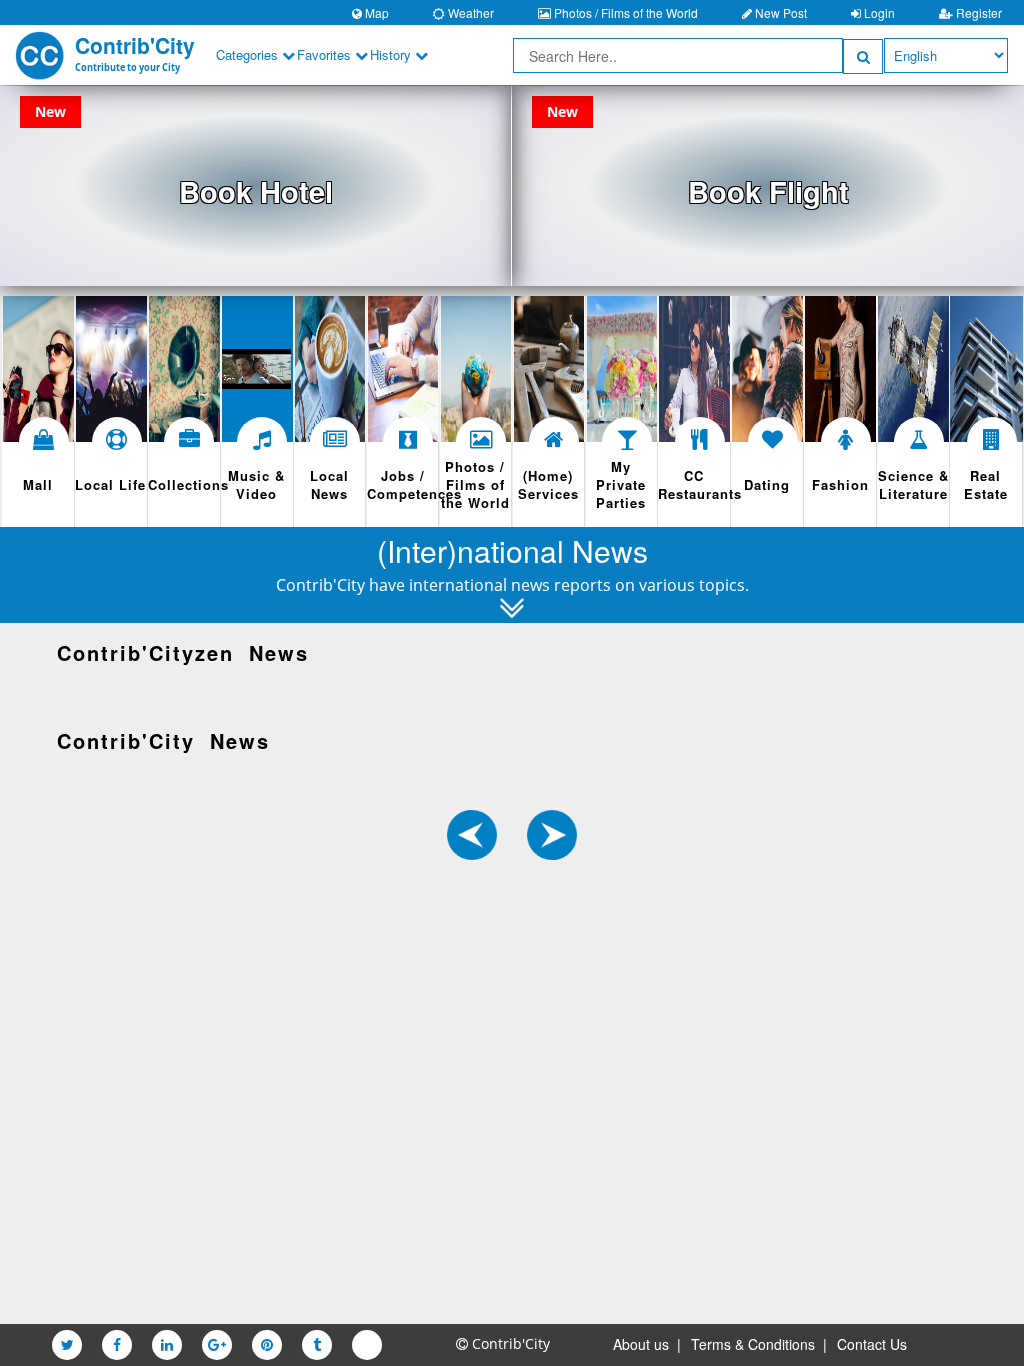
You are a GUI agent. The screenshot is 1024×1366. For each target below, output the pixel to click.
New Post (779, 12)
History (392, 54)
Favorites (326, 54)
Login (878, 12)
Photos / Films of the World (624, 12)
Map (375, 12)
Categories (249, 54)
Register (977, 12)
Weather (469, 12)
